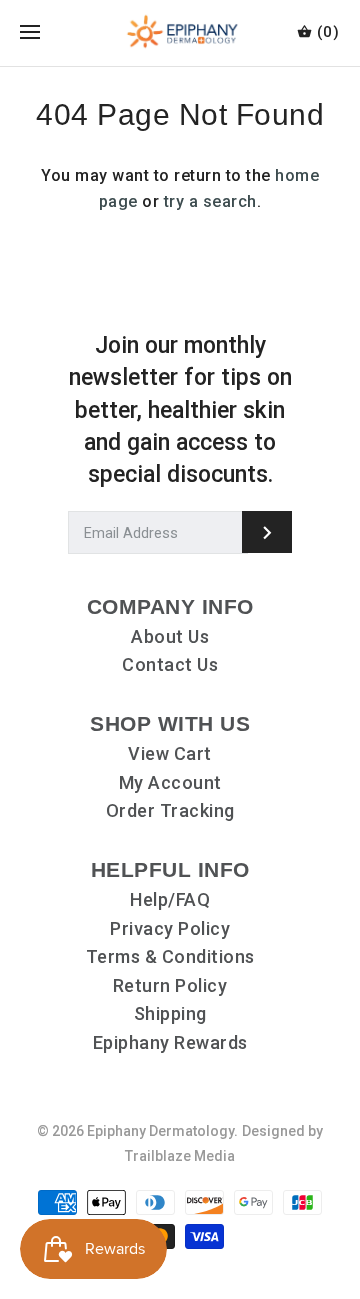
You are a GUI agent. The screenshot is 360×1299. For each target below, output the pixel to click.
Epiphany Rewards (170, 1042)
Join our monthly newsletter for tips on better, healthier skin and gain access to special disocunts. (180, 410)
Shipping (170, 1013)
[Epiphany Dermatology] (180, 33)
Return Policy (170, 985)
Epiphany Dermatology (160, 1131)
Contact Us (170, 664)
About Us (170, 636)
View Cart (170, 753)
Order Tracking (170, 810)
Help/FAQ (170, 899)
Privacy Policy (170, 928)
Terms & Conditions (170, 956)
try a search (210, 201)
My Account (170, 782)
